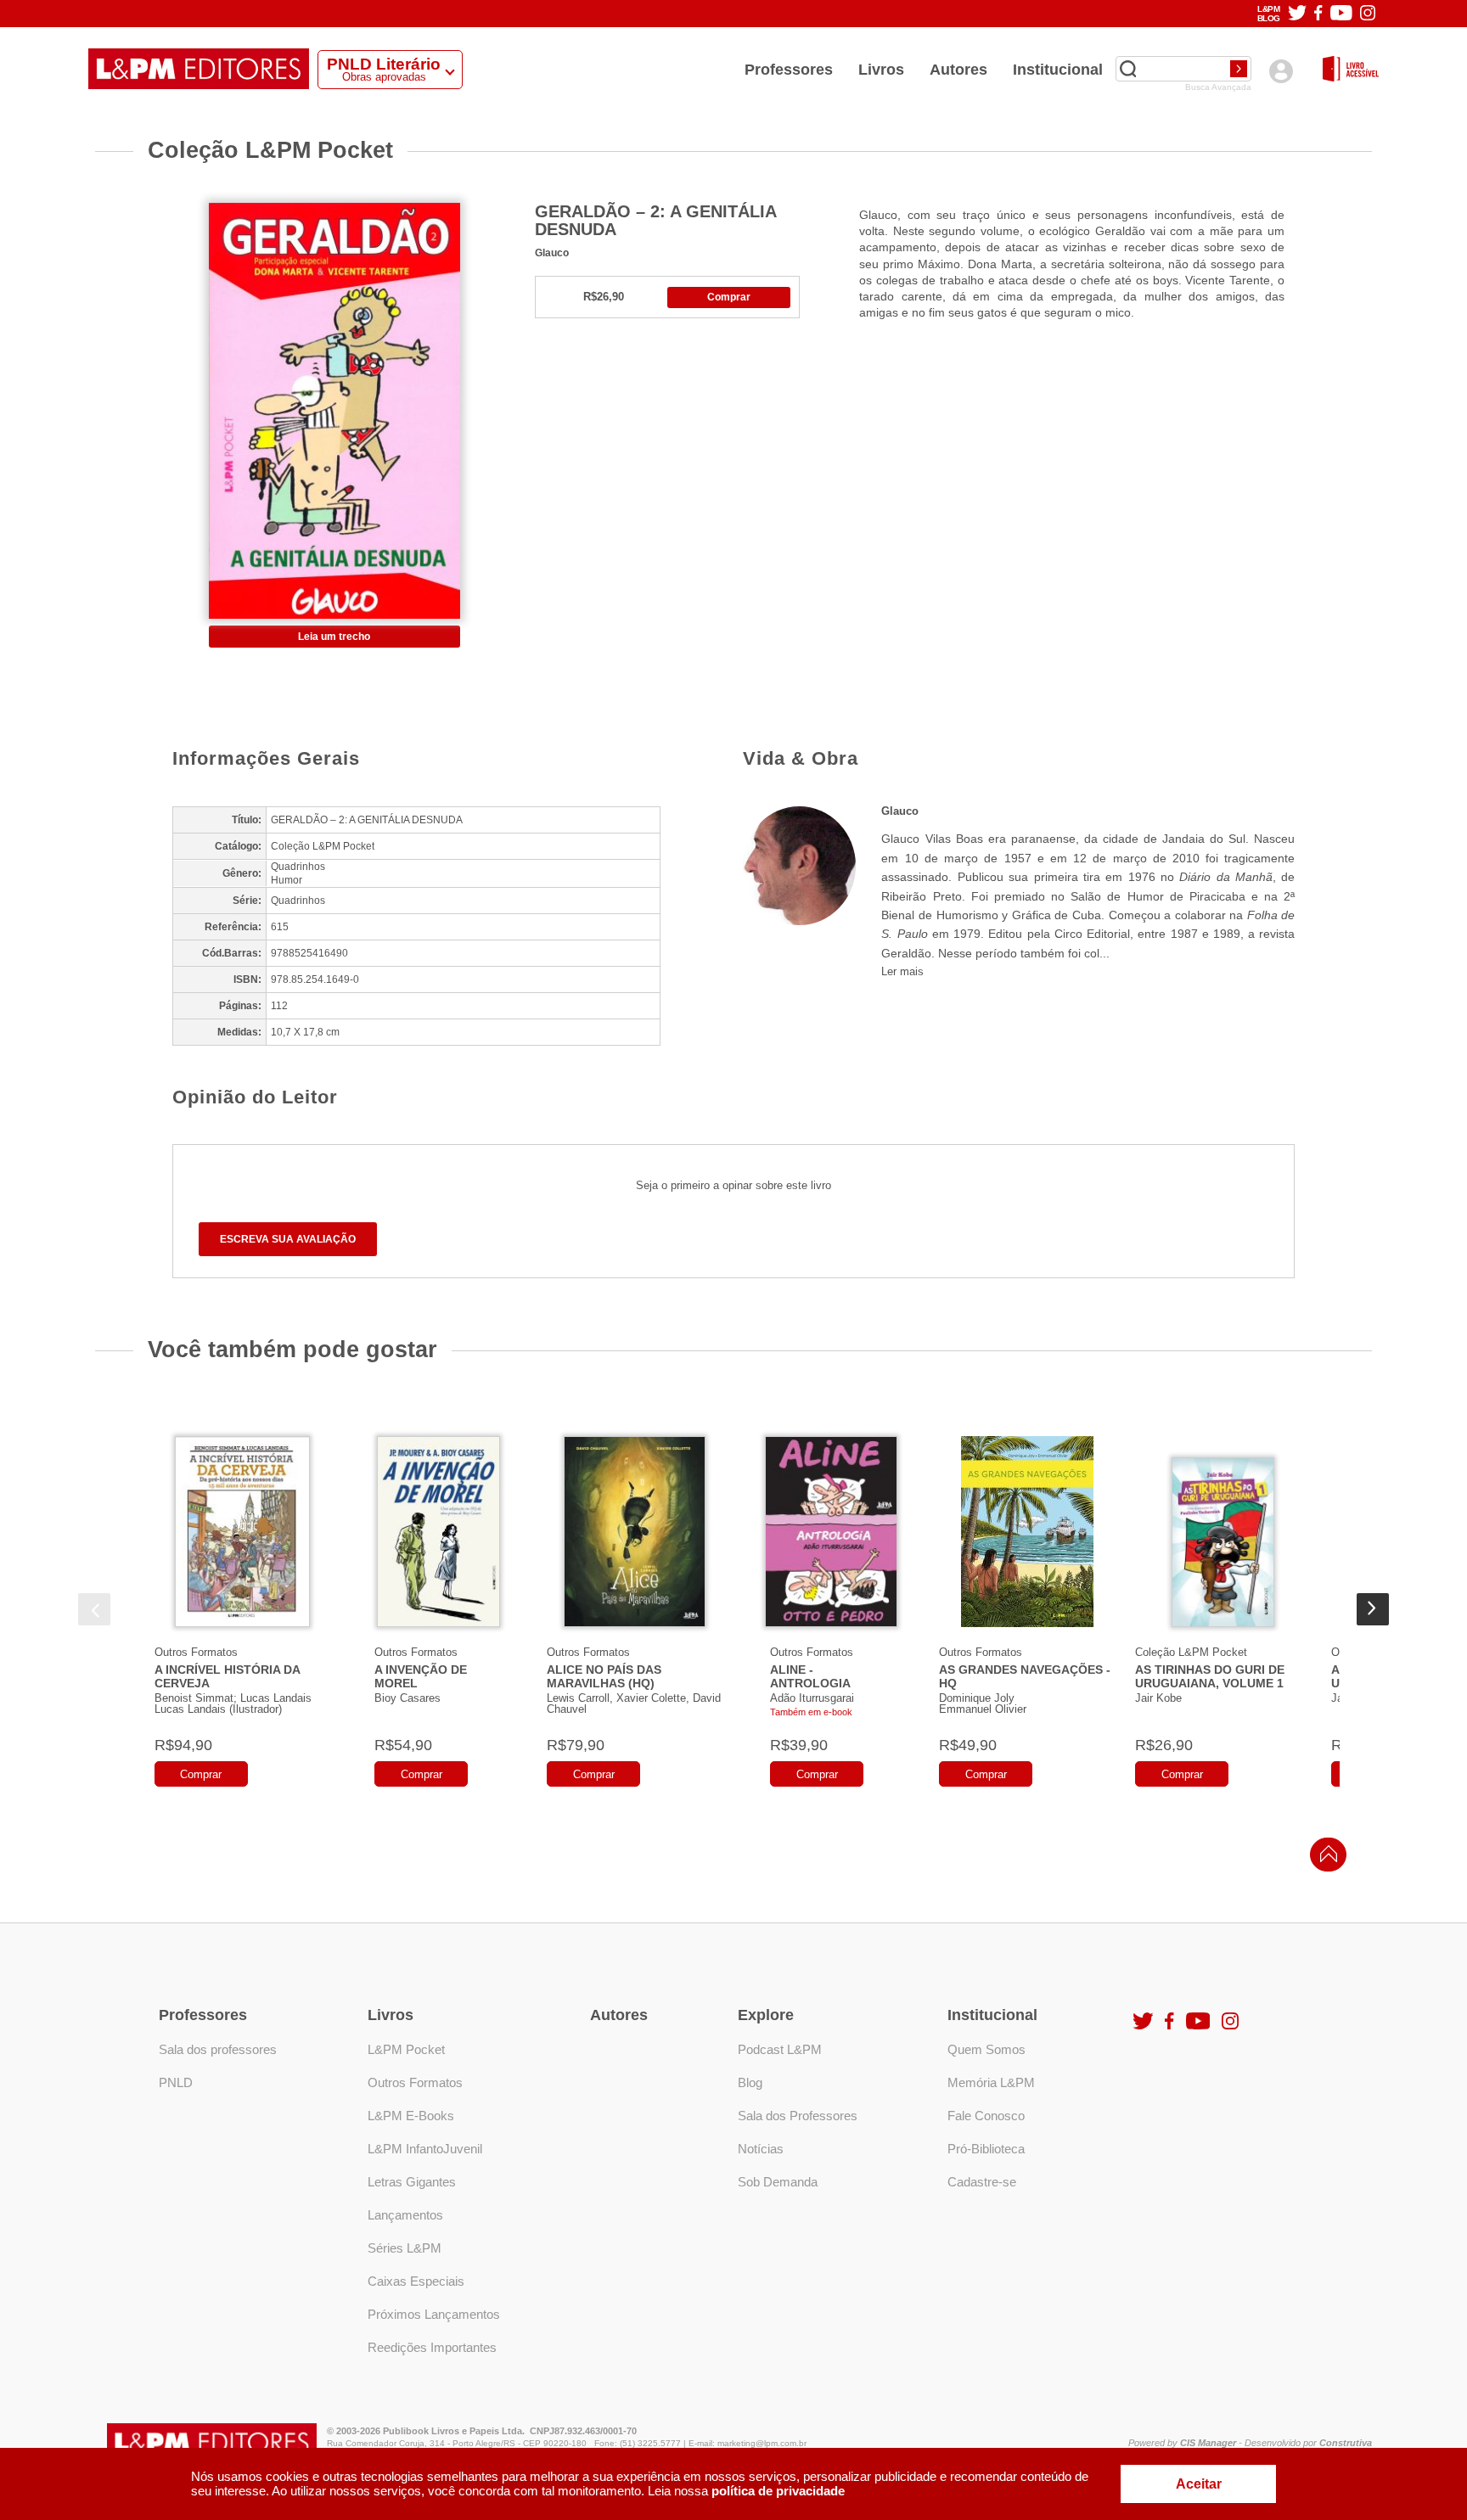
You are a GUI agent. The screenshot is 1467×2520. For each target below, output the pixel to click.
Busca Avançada (1218, 87)
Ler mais (902, 971)
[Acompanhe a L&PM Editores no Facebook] (1318, 14)
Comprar (729, 297)
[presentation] (94, 1609)
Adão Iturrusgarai (812, 1698)
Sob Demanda (778, 2182)
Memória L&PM (991, 2082)
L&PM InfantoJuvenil (425, 2149)
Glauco (552, 253)
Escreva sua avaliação (288, 1239)
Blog (750, 2082)
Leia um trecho (334, 637)
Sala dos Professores (798, 2116)
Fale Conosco (986, 2116)
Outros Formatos (196, 1652)
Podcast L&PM (780, 2049)
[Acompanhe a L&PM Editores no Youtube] (1341, 14)
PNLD (176, 2082)
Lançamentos (405, 2215)
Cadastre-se (982, 2182)
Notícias (761, 2149)
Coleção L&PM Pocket (1191, 1652)
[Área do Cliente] (1281, 71)
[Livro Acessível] (1351, 70)
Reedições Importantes (432, 2347)
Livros (881, 70)
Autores (958, 70)
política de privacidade (778, 2491)
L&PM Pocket (406, 2049)
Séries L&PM (405, 2248)
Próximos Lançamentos (434, 2314)
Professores (789, 70)
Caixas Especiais (416, 2281)
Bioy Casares (407, 1698)
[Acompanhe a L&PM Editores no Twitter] (1297, 14)
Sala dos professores (218, 2049)
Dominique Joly (977, 1698)
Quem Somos (986, 2049)
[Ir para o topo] (1324, 1859)
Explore (766, 2015)
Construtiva (1346, 2443)
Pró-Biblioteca (986, 2149)
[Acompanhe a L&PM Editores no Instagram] (1368, 14)
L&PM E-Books (411, 2116)
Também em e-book (811, 1712)
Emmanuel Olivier (983, 1709)
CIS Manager (1208, 2443)
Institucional (1058, 70)
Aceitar (1199, 2484)
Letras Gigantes (412, 2182)
